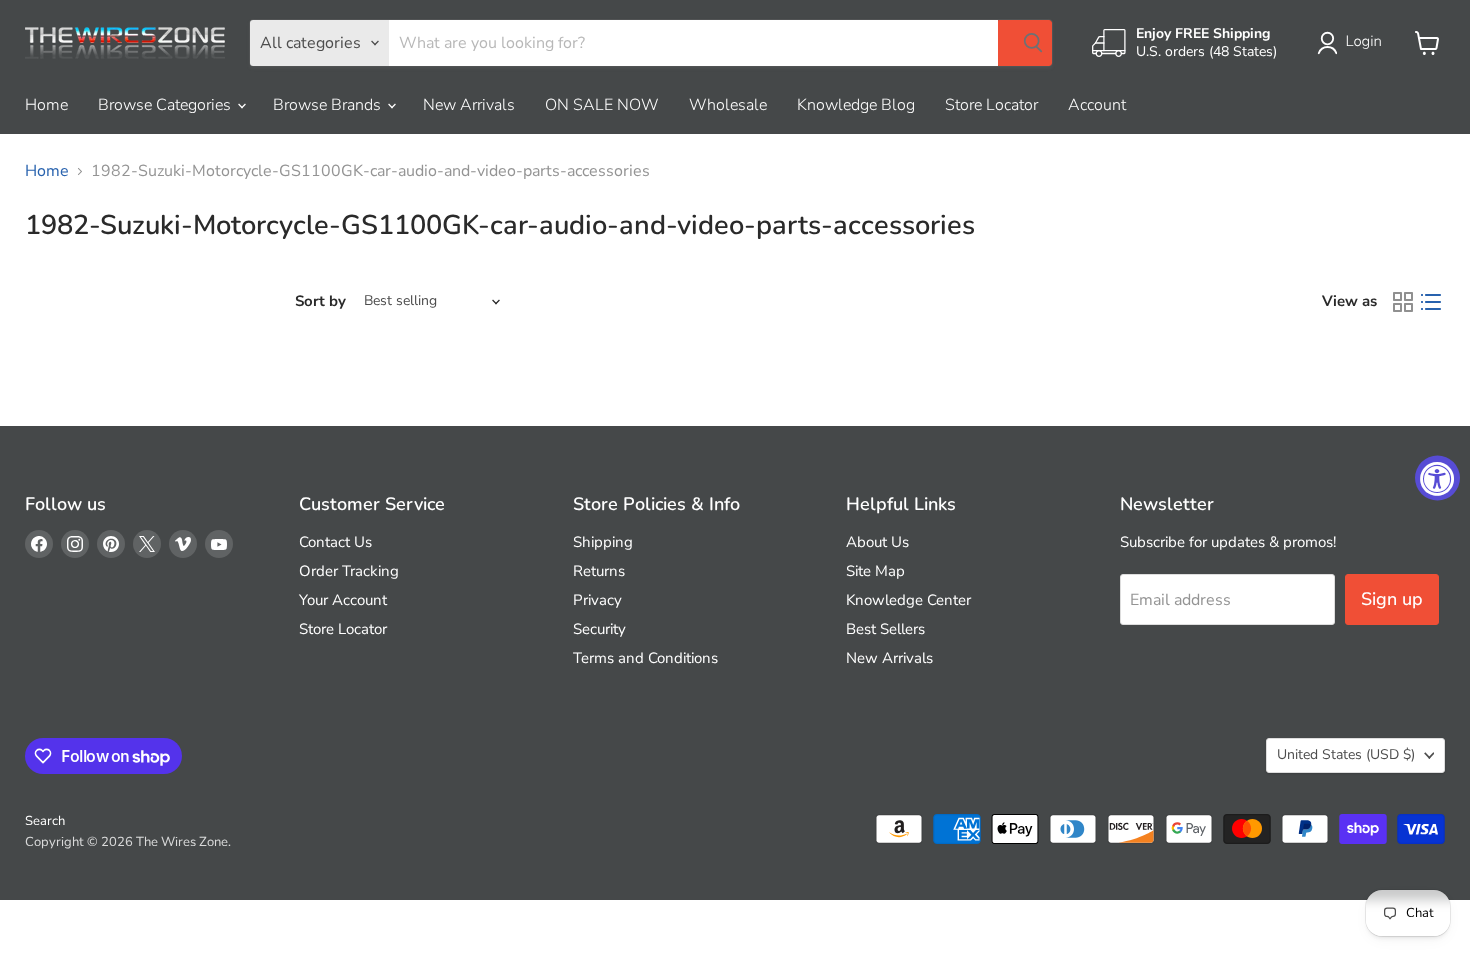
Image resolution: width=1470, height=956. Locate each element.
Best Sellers (885, 629)
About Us (877, 542)
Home (46, 105)
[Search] (1025, 43)
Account (1097, 105)
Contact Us (335, 542)
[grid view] (1403, 302)
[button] (1353, 43)
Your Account (343, 600)
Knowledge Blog (856, 105)
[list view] (1431, 302)
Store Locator (991, 105)
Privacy (597, 600)
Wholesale (728, 105)
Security (599, 629)
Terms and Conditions (645, 658)
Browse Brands (329, 105)
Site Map (875, 571)
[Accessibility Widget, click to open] (1437, 478)
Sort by (320, 301)
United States (1346, 754)
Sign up (1392, 599)
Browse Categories (166, 105)
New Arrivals (469, 105)
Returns (599, 571)
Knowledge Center (908, 600)
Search (45, 821)
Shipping (603, 542)
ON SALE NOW (602, 105)
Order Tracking (349, 571)
